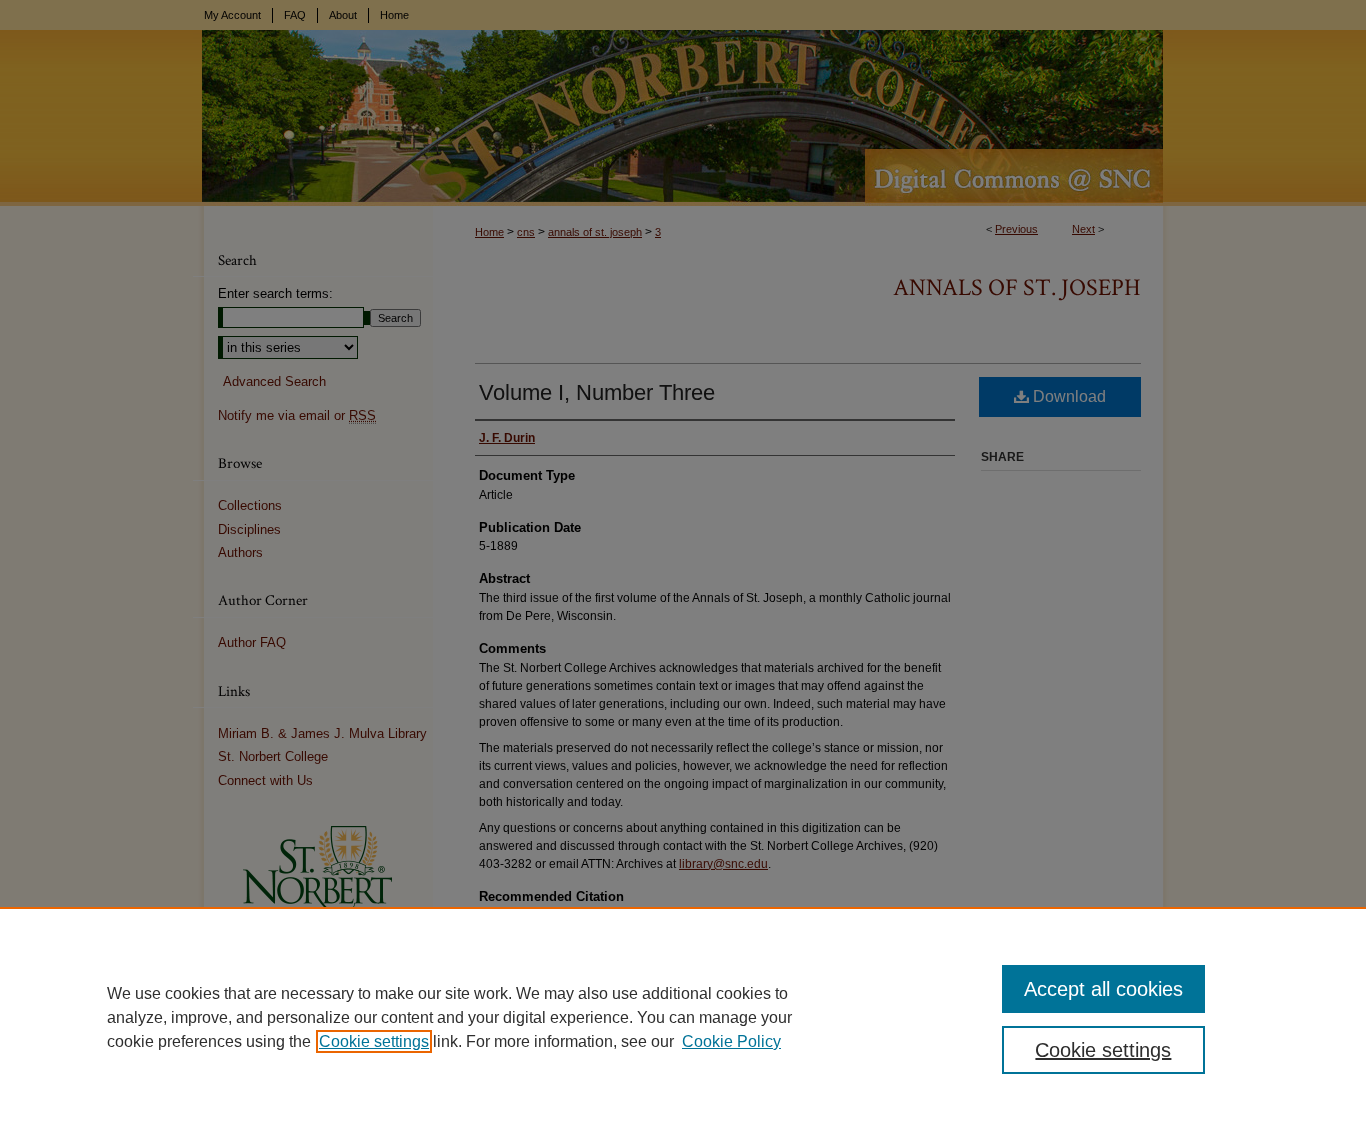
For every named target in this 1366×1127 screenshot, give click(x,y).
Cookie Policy (731, 1041)
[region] (683, 1017)
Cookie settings (374, 1041)
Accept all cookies (1103, 989)
